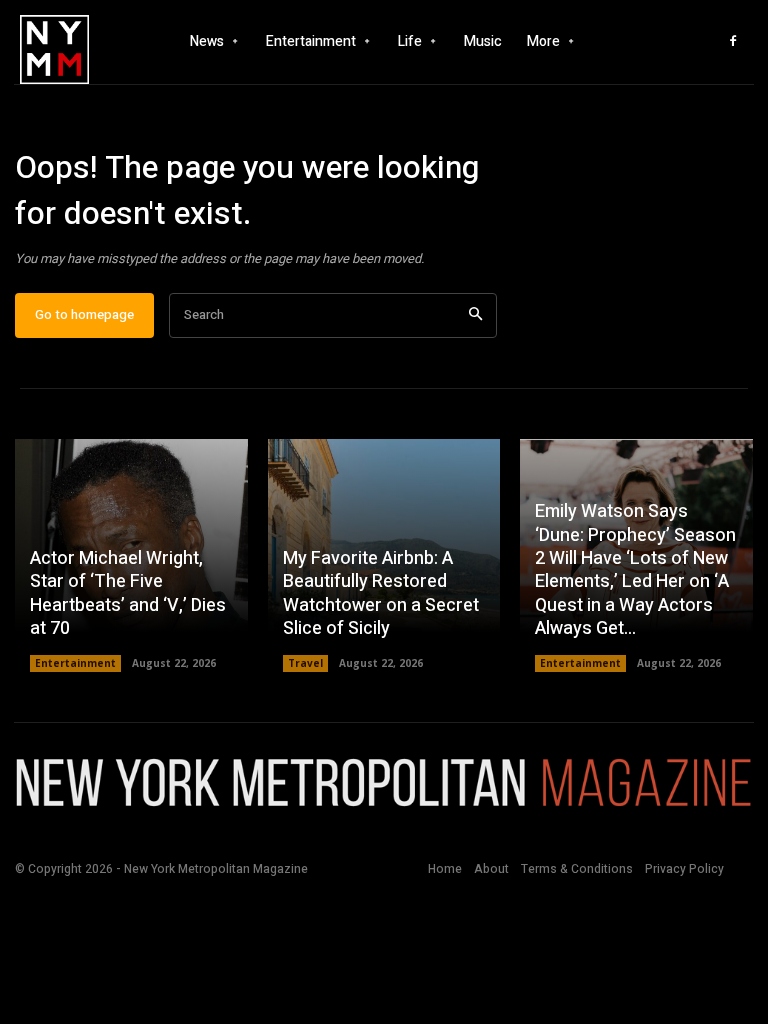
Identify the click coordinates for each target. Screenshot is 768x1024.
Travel (305, 663)
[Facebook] (733, 42)
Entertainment (75, 663)
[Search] (475, 315)
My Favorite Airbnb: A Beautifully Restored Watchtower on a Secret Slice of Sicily (381, 593)
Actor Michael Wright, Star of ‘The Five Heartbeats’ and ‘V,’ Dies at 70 (128, 593)
